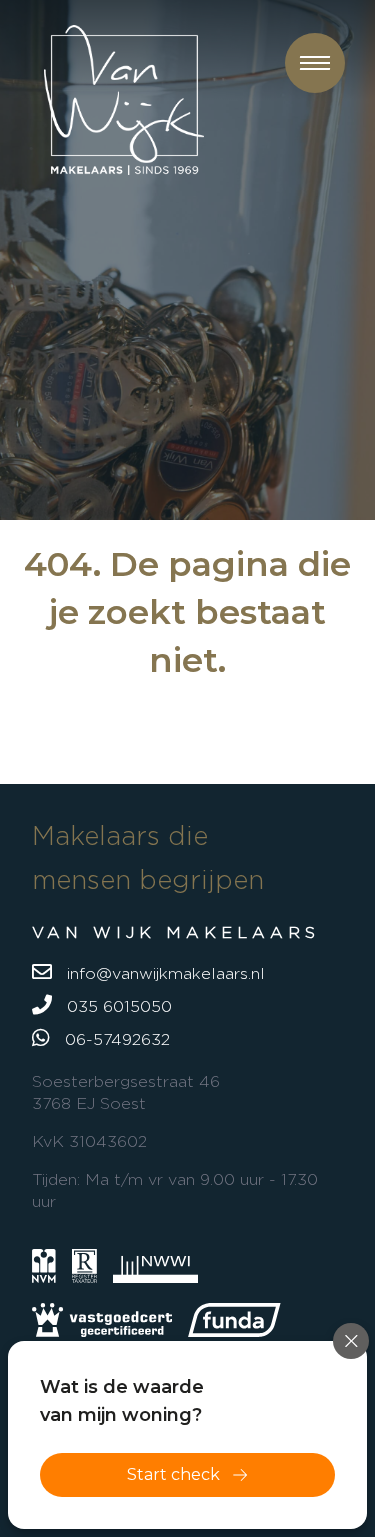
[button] (315, 63)
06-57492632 (115, 1039)
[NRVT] (84, 1266)
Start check (173, 1474)
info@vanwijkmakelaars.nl (163, 973)
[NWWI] (155, 1266)
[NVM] (44, 1266)
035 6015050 (117, 1006)
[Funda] (234, 1320)
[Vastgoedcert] (102, 1320)
